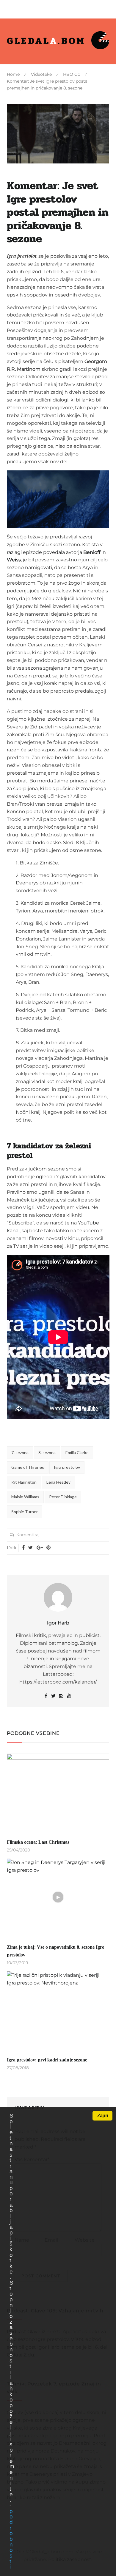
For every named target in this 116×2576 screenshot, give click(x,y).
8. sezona (47, 1453)
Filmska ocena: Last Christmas (38, 1842)
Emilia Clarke (77, 1453)
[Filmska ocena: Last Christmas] (58, 1792)
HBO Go (72, 74)
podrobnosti (11, 2539)
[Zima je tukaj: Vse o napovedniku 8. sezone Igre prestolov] (58, 1897)
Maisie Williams (25, 1497)
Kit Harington (24, 1482)
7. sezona (20, 1453)
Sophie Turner (25, 1512)
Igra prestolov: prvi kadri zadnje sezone (47, 2060)
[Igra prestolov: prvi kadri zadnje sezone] (58, 2010)
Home (13, 74)
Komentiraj (28, 1535)
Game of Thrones (28, 1467)
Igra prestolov (67, 1467)
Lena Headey (58, 1482)
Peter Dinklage (63, 1497)
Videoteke (41, 74)
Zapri (102, 2116)
